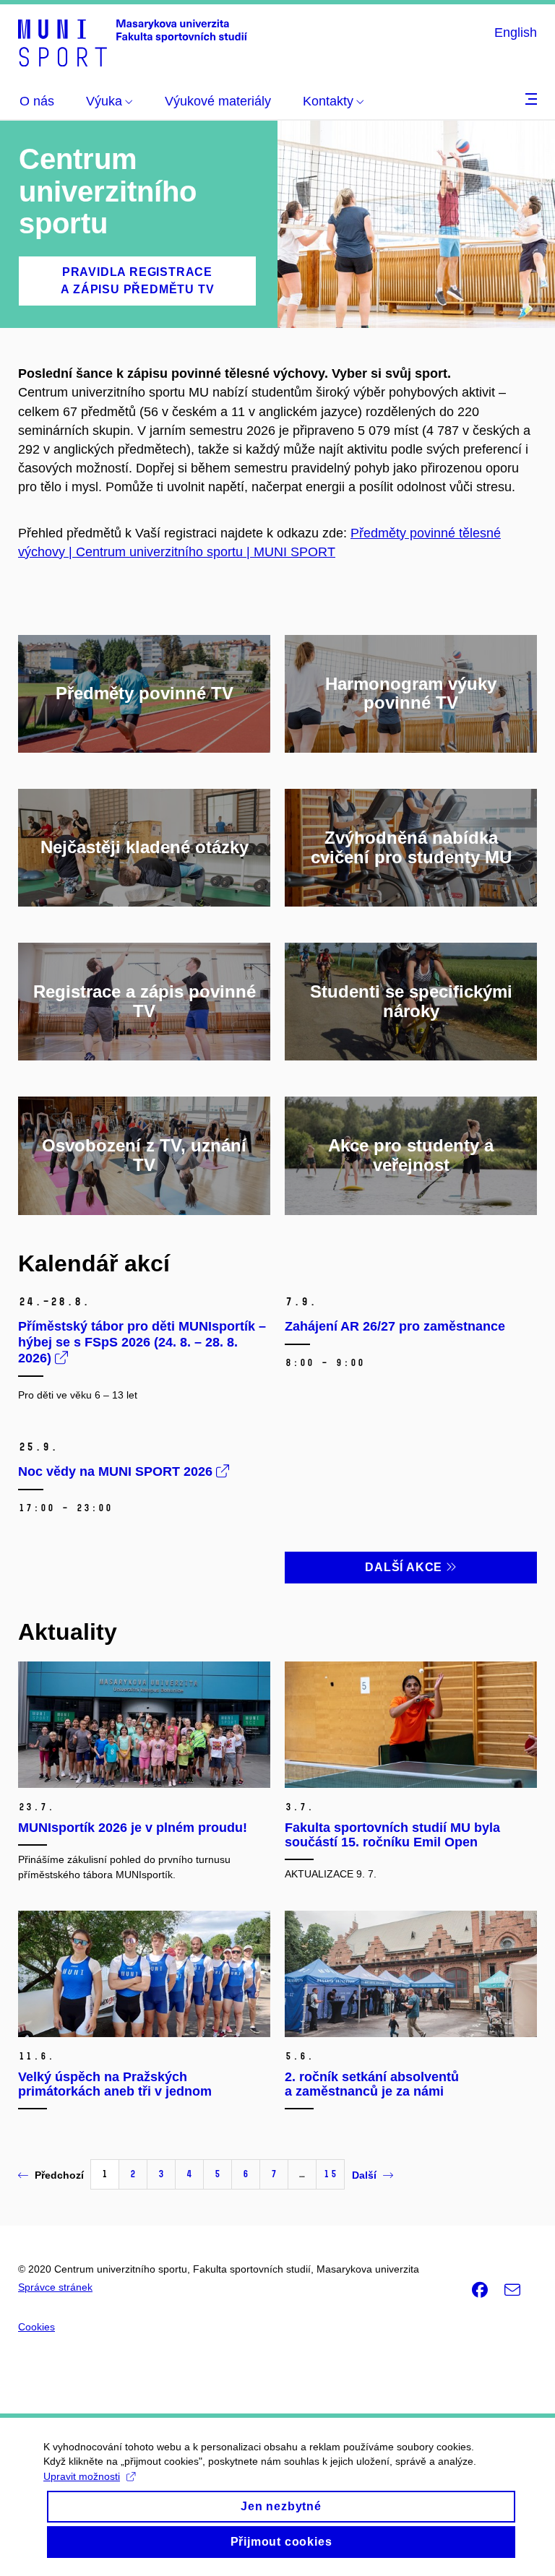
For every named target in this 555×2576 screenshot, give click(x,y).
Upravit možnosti (82, 2476)
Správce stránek (55, 2287)
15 (330, 2174)
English (516, 33)
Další (364, 2175)
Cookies (36, 2327)
